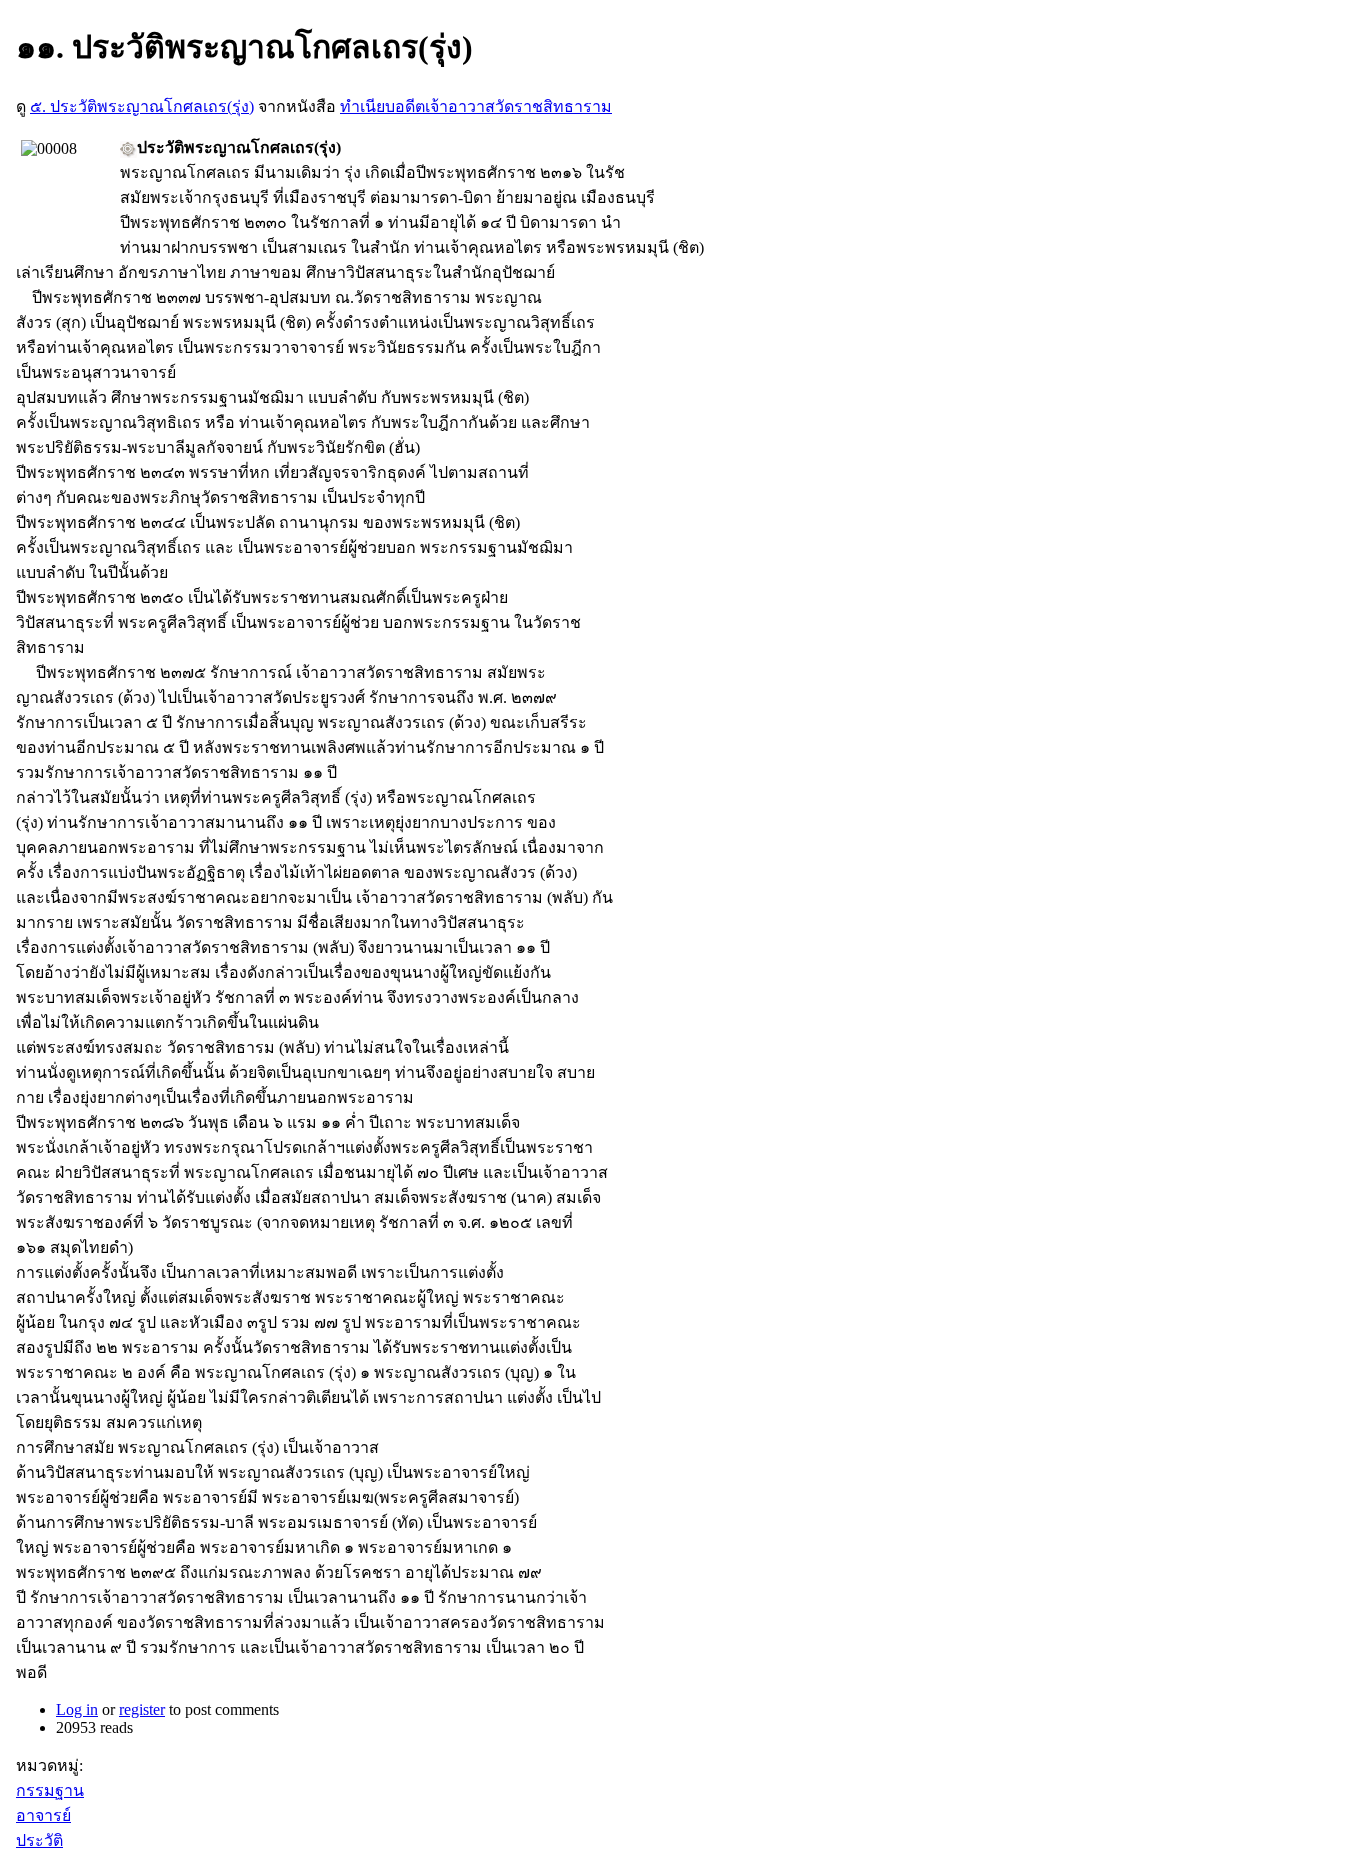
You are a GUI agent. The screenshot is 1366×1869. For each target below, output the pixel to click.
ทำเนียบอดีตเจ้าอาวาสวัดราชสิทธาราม (476, 106)
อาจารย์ (43, 1815)
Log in (77, 1709)
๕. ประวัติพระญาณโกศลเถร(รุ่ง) (142, 106)
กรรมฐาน (50, 1790)
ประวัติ (39, 1840)
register (142, 1709)
